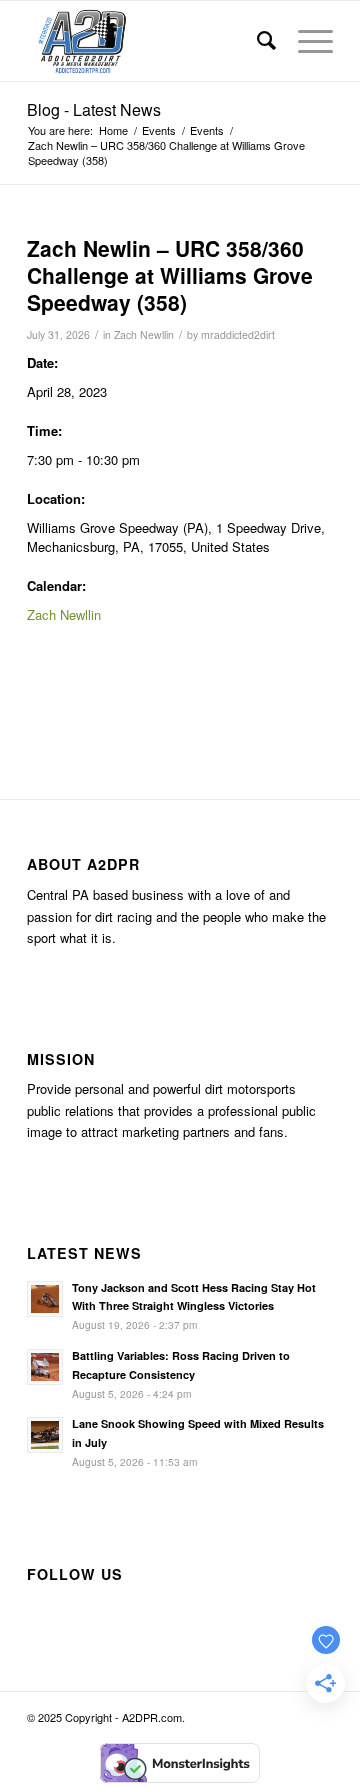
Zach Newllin (144, 334)
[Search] (257, 41)
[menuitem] (257, 41)
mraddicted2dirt (238, 334)
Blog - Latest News (94, 109)
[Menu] (305, 41)
